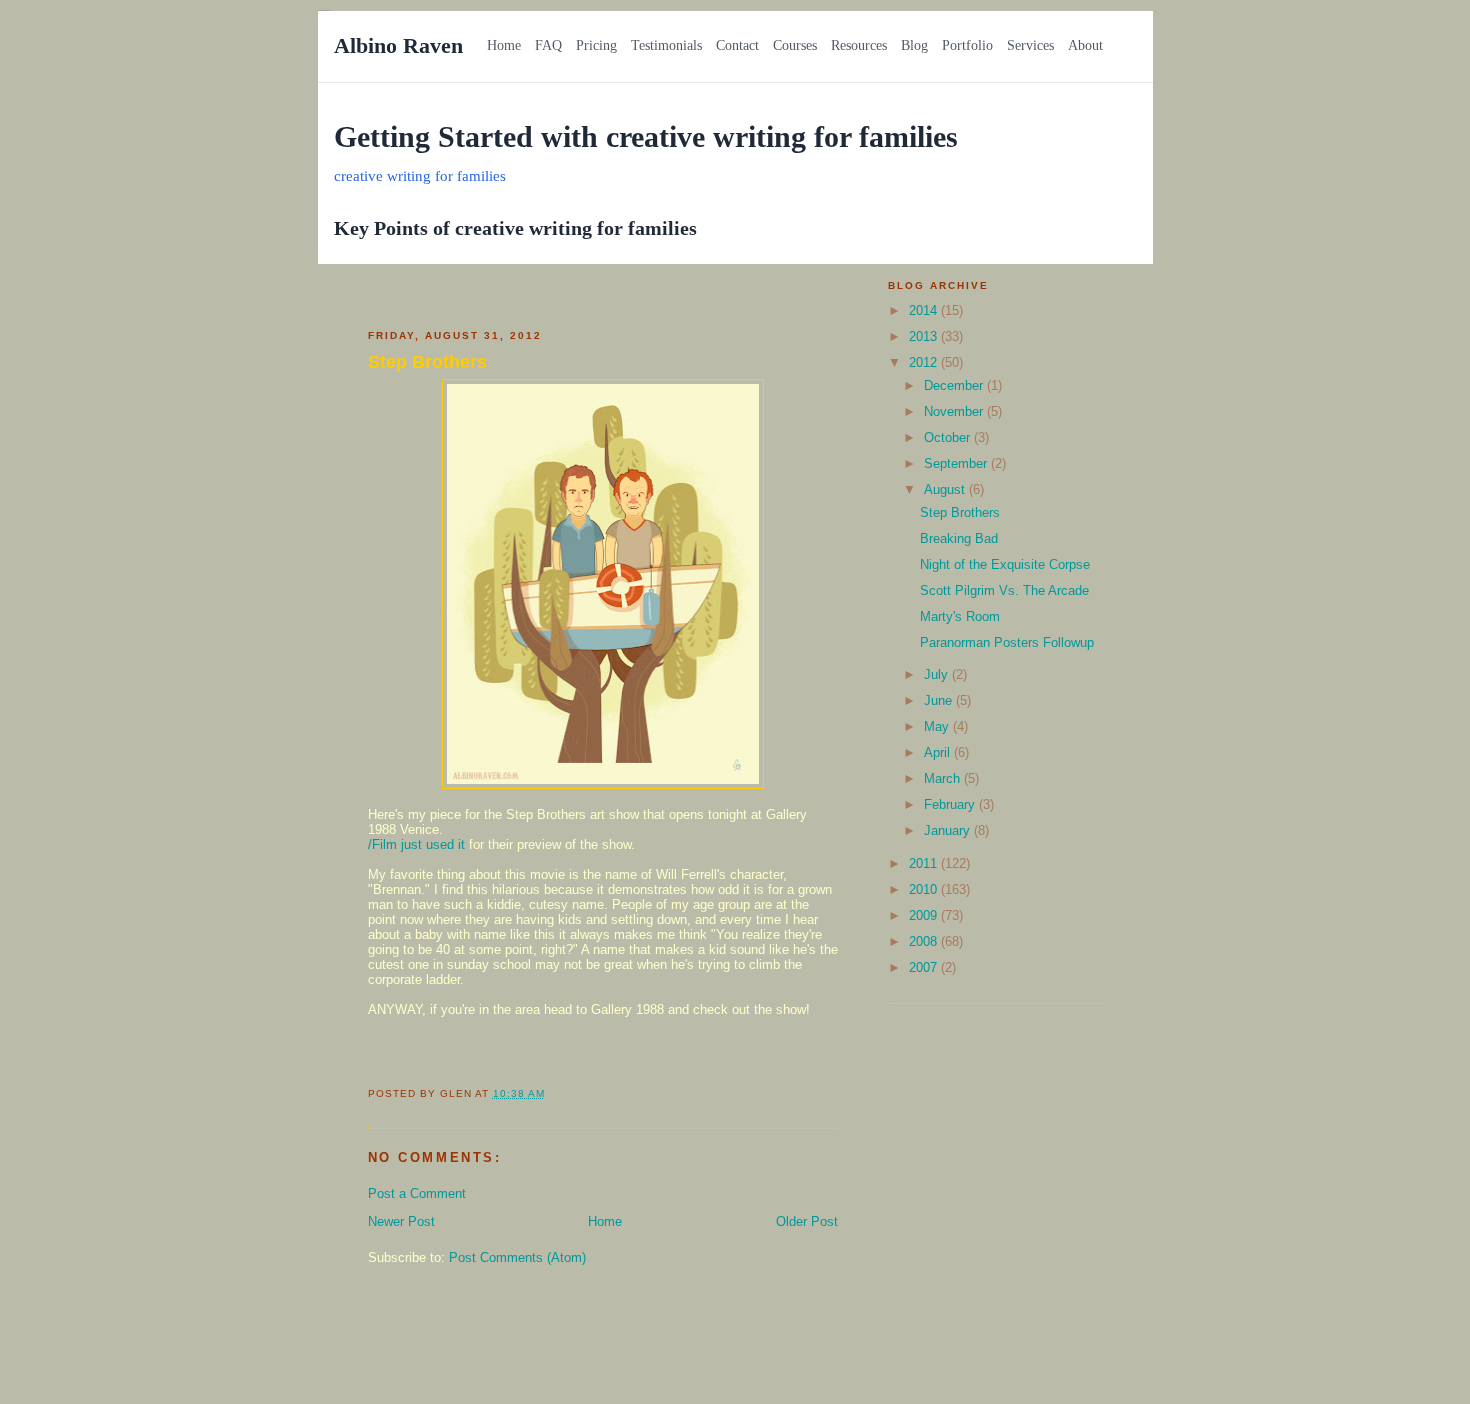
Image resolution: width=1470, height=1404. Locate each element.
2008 (925, 941)
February (951, 804)
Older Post (807, 1221)
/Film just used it (416, 844)
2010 (925, 889)
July (938, 674)
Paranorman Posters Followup (1007, 642)
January (949, 830)
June (940, 700)
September (957, 463)
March (944, 778)
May (938, 726)
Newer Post (401, 1221)
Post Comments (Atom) (517, 1257)
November (955, 411)
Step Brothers (427, 362)
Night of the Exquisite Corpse (1005, 564)
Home (605, 1221)
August (946, 489)
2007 (925, 967)
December (955, 385)
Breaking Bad (959, 538)
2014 (925, 310)
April (939, 752)
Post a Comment (417, 1193)
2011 (925, 863)
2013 (925, 336)
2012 (925, 362)
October (949, 437)
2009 (925, 915)
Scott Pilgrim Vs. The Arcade (1004, 590)
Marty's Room (960, 616)
